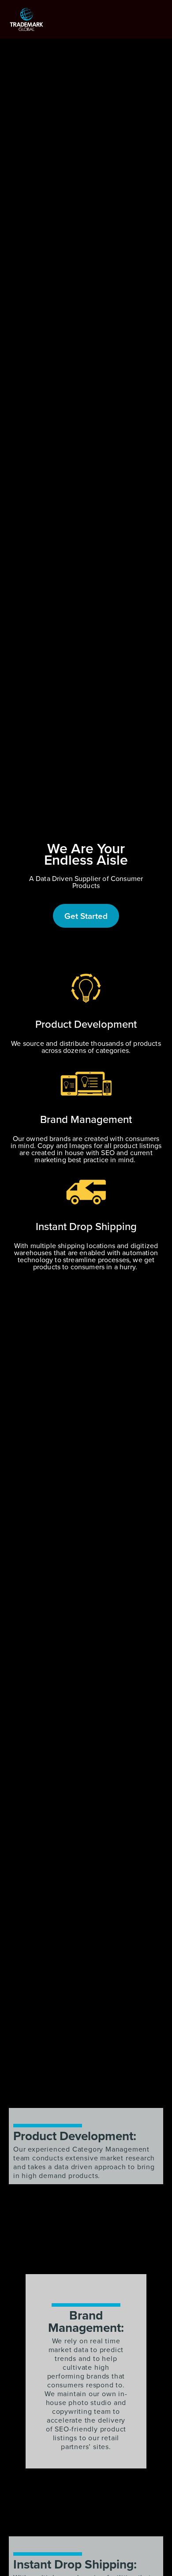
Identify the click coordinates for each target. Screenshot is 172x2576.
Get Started (86, 916)
